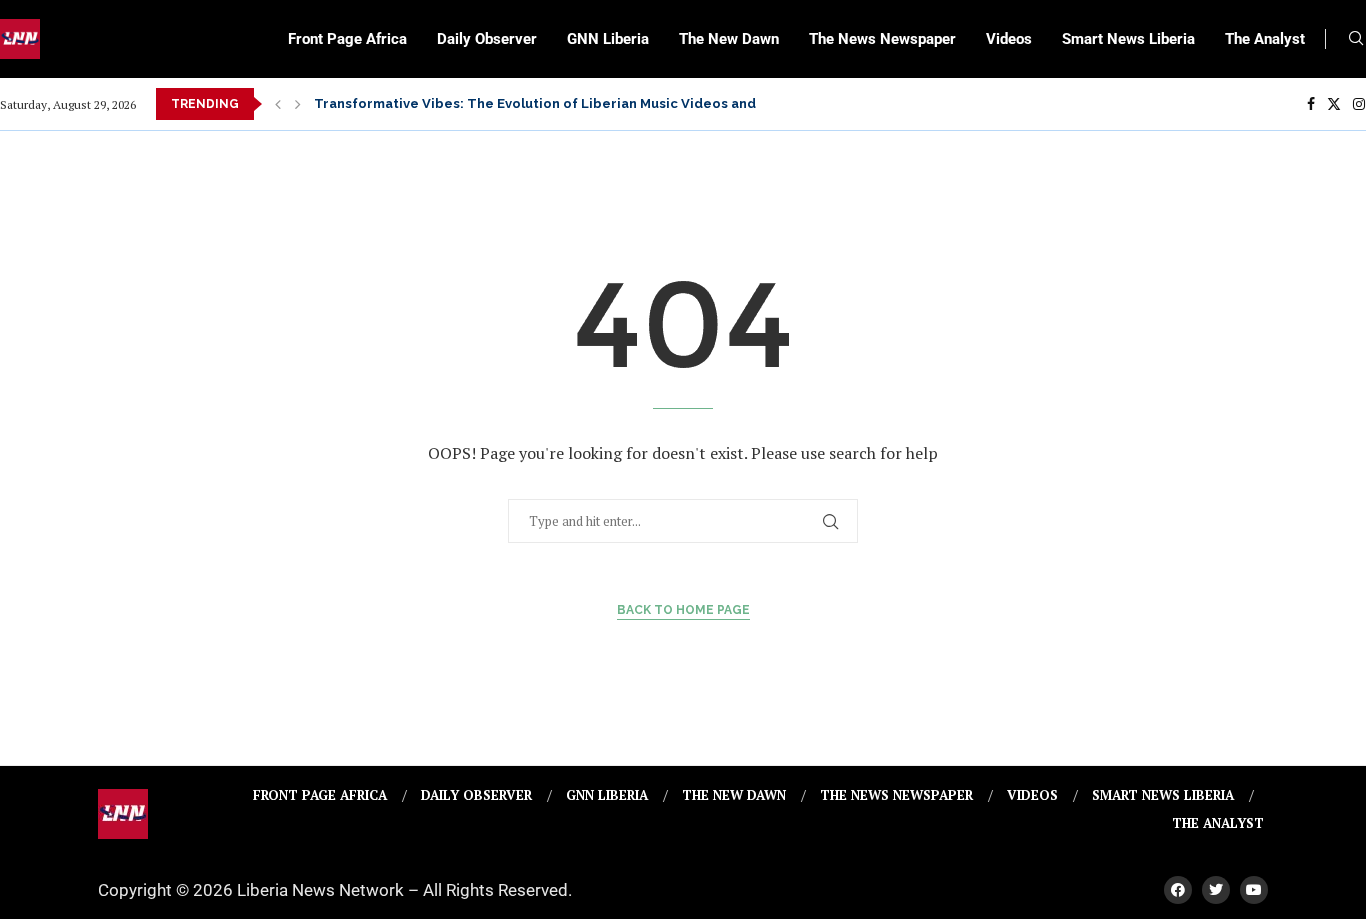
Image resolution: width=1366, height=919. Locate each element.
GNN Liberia (608, 39)
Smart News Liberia (1128, 39)
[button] (278, 104)
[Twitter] (1334, 104)
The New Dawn (729, 39)
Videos (1009, 39)
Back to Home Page (683, 610)
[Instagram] (1359, 104)
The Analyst (1265, 39)
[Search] (1356, 40)
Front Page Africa (347, 39)
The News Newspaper (882, 39)
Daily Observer (487, 39)
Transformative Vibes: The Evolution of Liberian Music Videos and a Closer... (569, 103)
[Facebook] (1311, 104)
